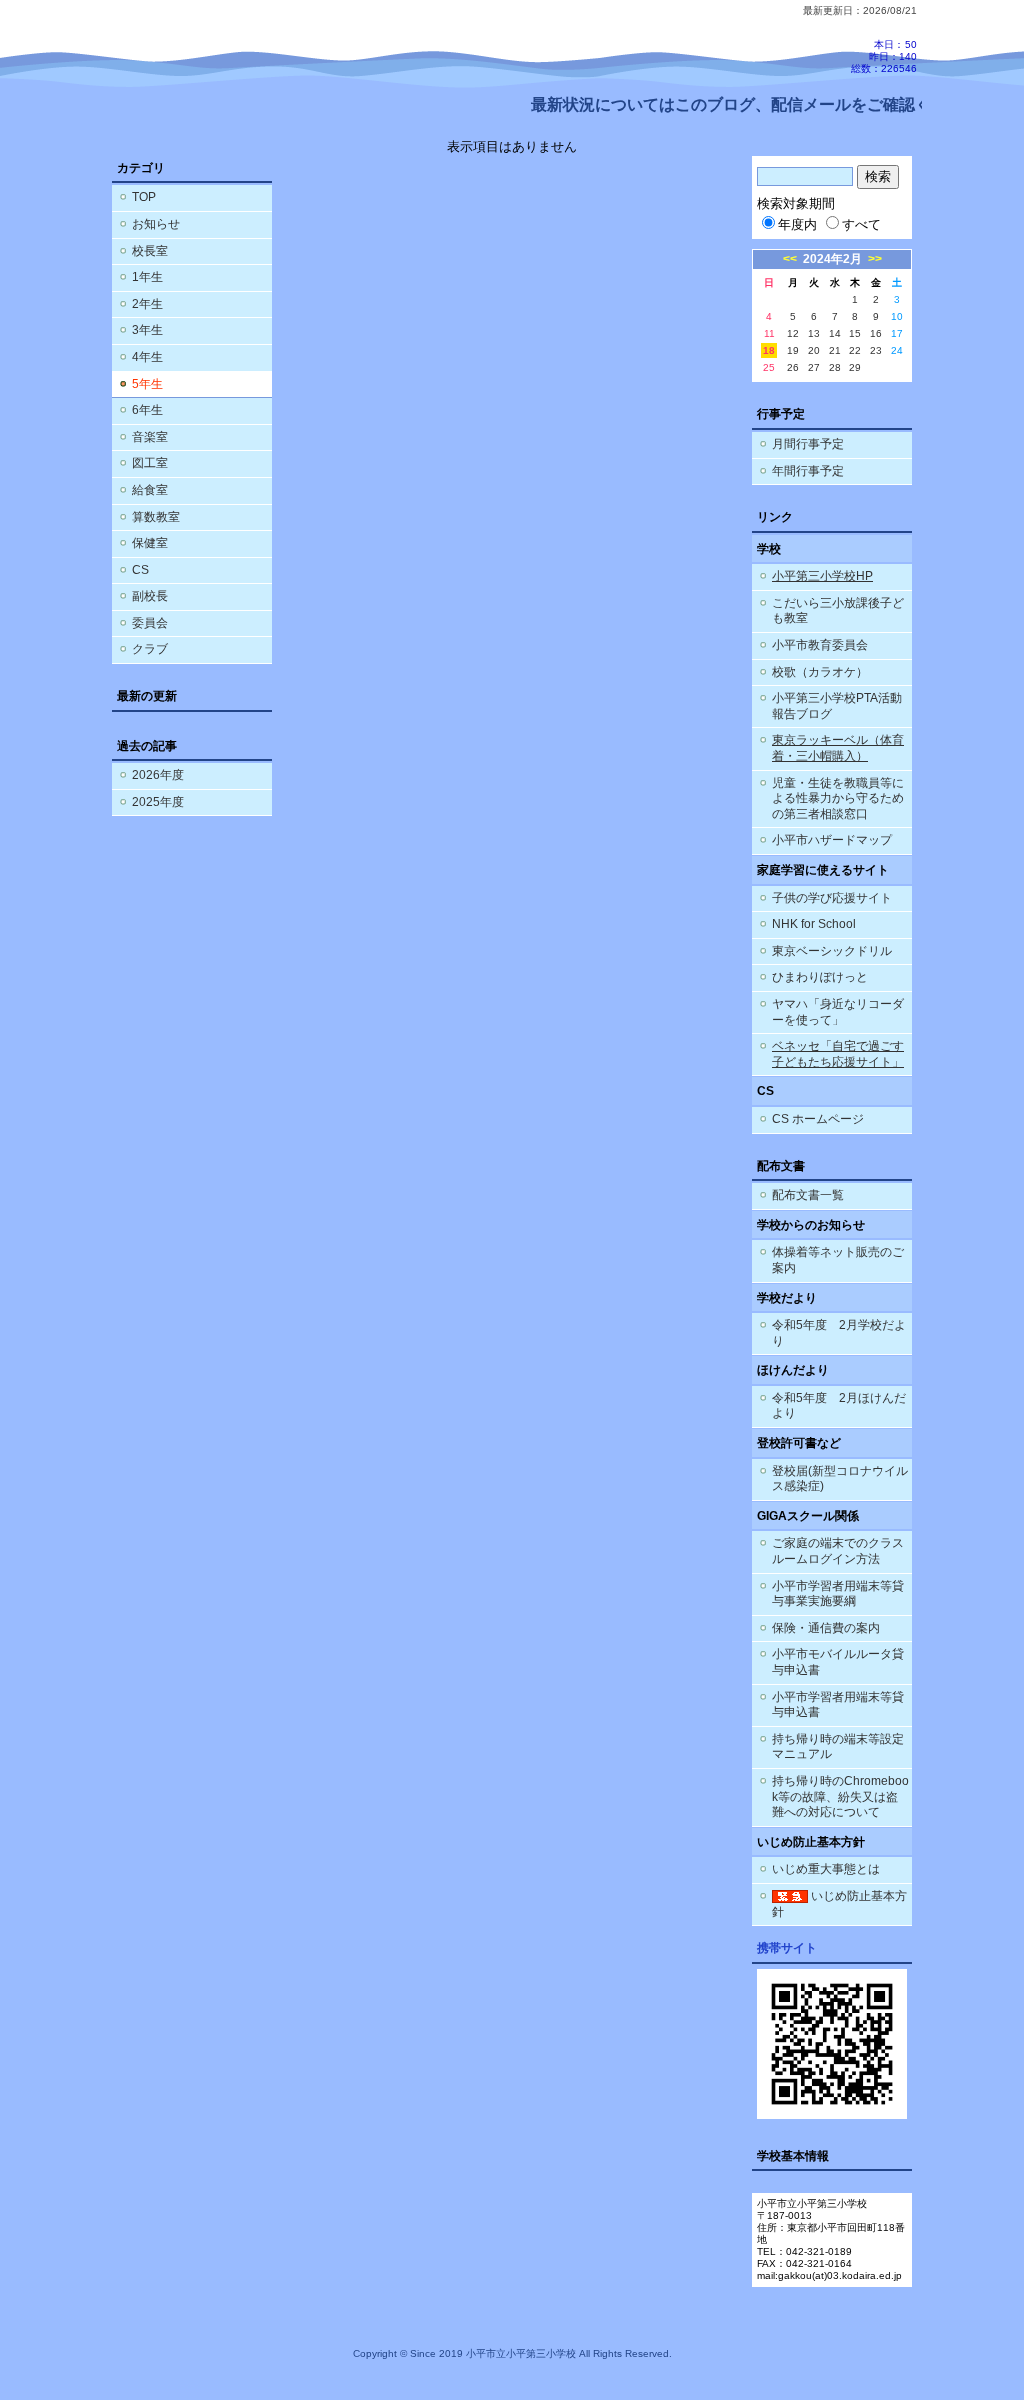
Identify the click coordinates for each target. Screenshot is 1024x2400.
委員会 (150, 623)
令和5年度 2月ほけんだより (839, 1406)
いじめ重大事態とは (826, 1869)
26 (793, 367)
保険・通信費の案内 (826, 1628)
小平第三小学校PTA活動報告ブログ (837, 706)
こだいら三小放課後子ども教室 (838, 611)
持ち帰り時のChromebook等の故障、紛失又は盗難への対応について (840, 1796)
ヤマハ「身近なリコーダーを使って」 (838, 1012)
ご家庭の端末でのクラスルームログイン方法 (838, 1551)
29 (855, 367)
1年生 (147, 277)
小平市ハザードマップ (832, 840)
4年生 (147, 357)
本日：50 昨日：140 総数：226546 (884, 56)
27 (814, 367)
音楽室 (150, 437)
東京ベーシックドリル (832, 951)
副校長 (150, 596)
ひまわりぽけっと (820, 977)
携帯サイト (787, 1948)
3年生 (147, 330)
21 (835, 350)
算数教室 (156, 517)
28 (835, 367)
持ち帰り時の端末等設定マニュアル (838, 1747)
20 (814, 350)
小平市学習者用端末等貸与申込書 (838, 1705)
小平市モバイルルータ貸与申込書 (838, 1662)
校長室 (150, 251)
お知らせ (156, 224)
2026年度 (158, 775)
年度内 (797, 224)
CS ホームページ (818, 1119)
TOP (144, 197)
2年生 (147, 304)
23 (876, 350)
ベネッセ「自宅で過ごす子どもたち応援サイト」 (838, 1054)
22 (855, 350)
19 (793, 350)
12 (793, 333)
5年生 (147, 384)
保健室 (150, 543)
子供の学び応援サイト (832, 898)
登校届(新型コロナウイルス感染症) (840, 1479)
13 (814, 333)
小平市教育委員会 (820, 645)
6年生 (147, 410)
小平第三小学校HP (822, 576)
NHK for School (814, 924)
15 (855, 333)
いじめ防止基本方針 (839, 1904)
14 (835, 333)
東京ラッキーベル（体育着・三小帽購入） (838, 748)
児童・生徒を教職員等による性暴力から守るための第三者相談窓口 (838, 798)
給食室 (150, 490)
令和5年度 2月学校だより (839, 1333)
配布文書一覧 (808, 1195)
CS (140, 570)
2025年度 (158, 802)
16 (876, 333)
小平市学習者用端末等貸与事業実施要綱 (838, 1594)
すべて (861, 224)
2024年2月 (832, 259)
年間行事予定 (808, 471)
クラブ (150, 649)
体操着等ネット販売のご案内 (838, 1260)
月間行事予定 (808, 444)
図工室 (150, 463)
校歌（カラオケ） (820, 672)
